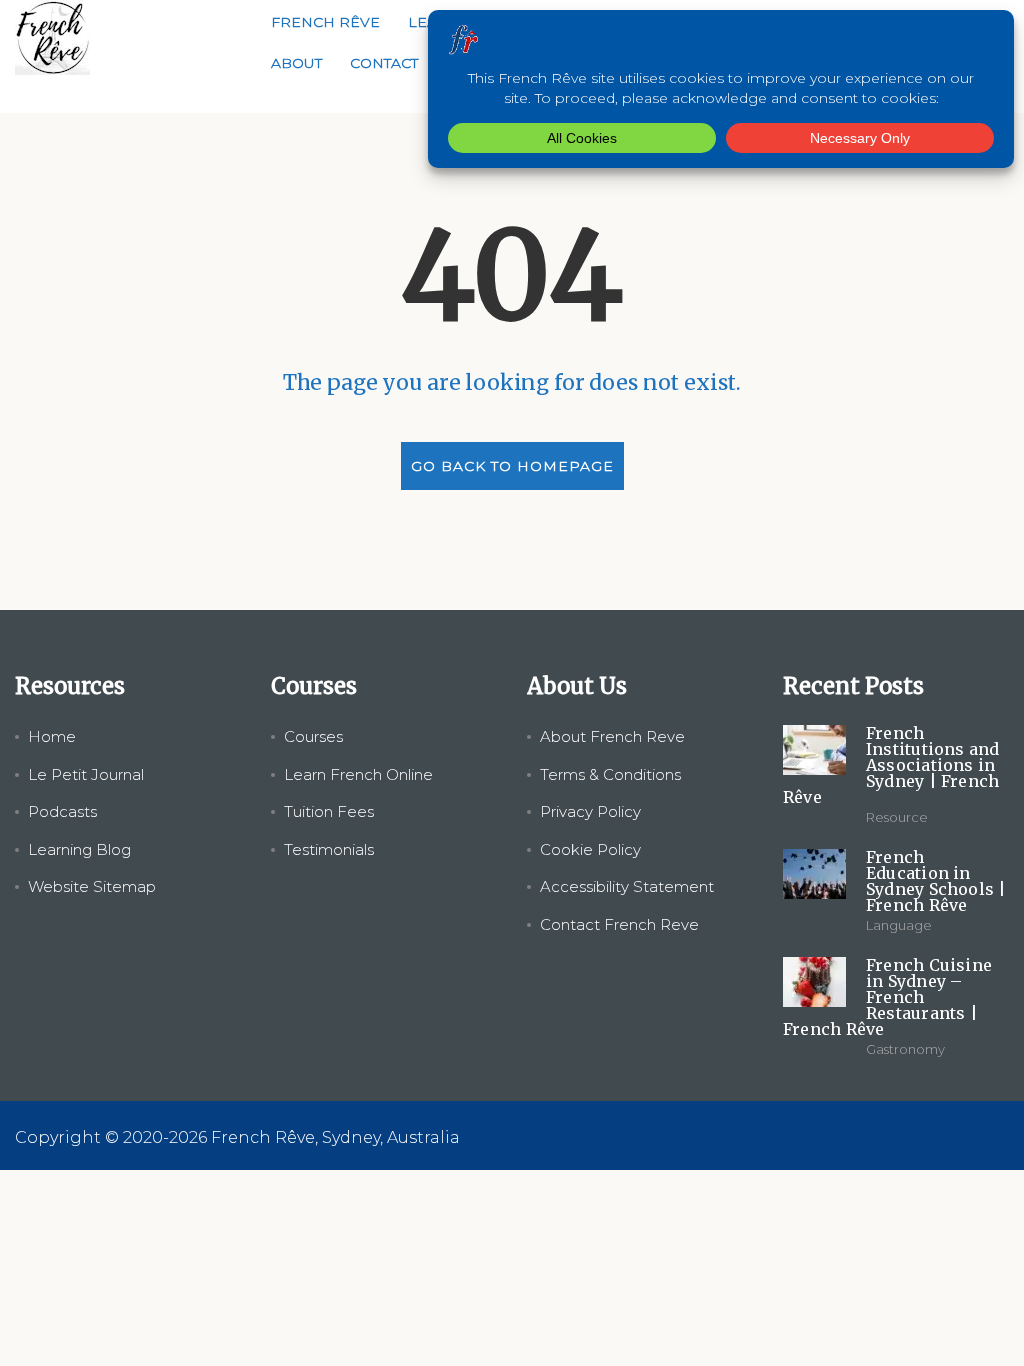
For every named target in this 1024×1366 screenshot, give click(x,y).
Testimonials (329, 849)
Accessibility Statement (627, 886)
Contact (384, 63)
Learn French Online (358, 774)
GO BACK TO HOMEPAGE (512, 466)
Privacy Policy (590, 811)
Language (899, 925)
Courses (313, 736)
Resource (897, 817)
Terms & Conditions (610, 774)
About (296, 63)
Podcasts (62, 811)
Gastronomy (905, 1049)
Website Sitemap (92, 886)
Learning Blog (79, 849)
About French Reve (612, 736)
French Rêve (325, 22)
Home (52, 736)
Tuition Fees (329, 811)
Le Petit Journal (86, 774)
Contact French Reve (619, 924)
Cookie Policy (590, 849)
